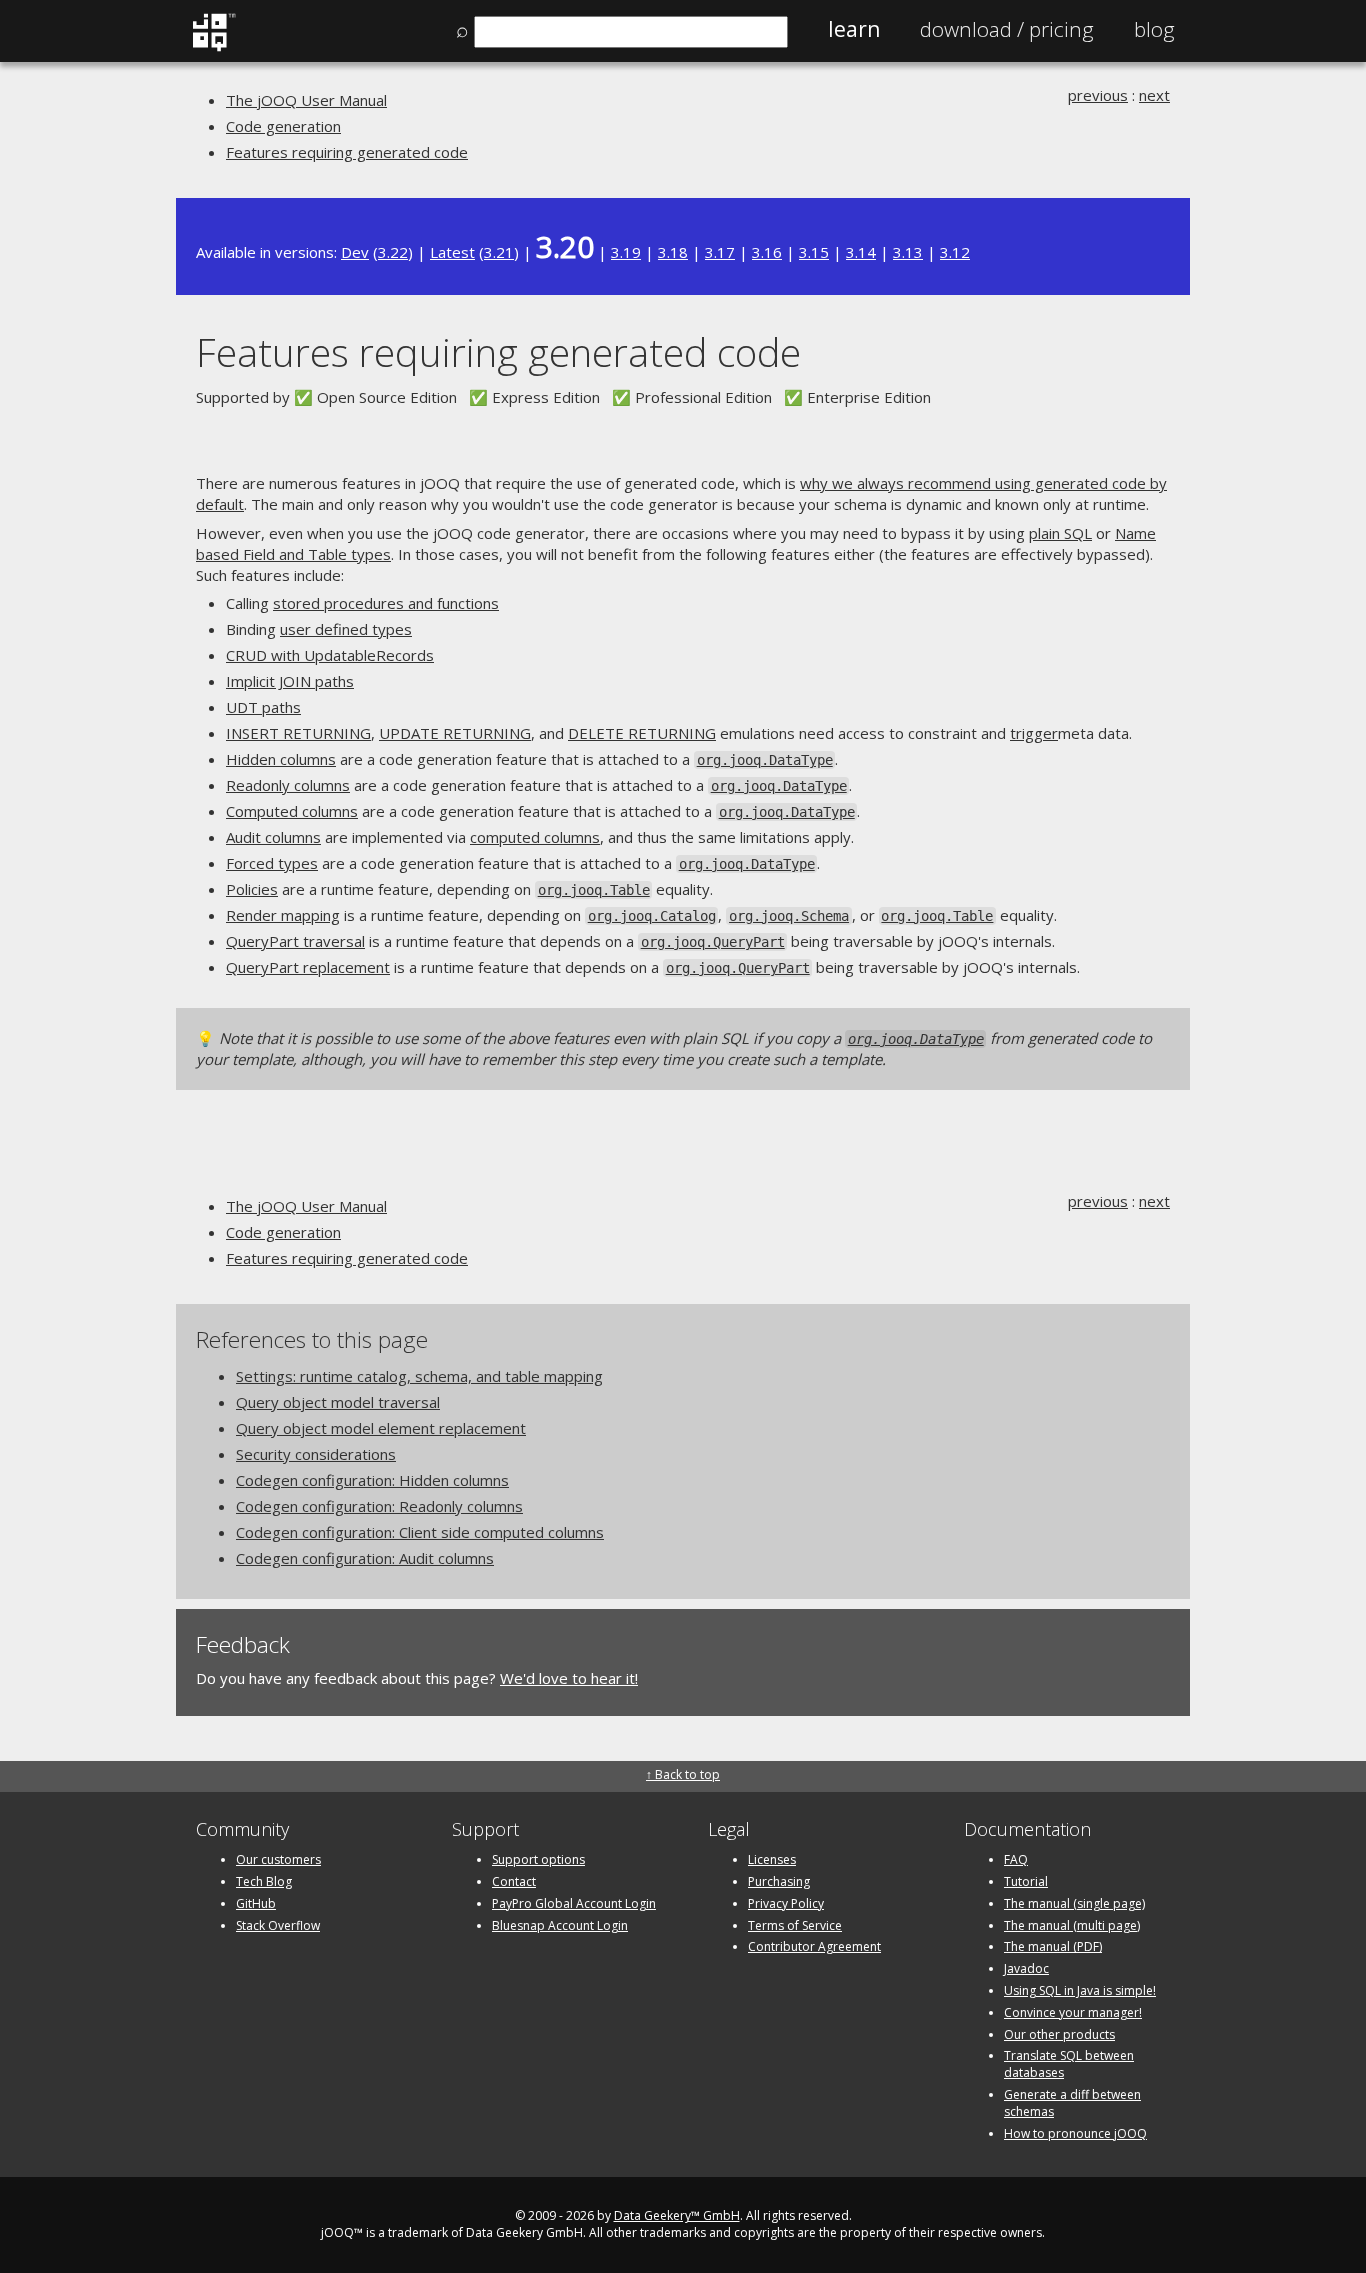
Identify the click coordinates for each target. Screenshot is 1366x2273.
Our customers (278, 1859)
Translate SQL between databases (1069, 2064)
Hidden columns (281, 759)
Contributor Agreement (814, 1946)
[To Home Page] (213, 47)
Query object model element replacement (381, 1428)
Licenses (772, 1859)
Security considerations (316, 1454)
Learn (854, 29)
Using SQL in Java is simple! (1080, 1990)
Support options (538, 1859)
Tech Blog (264, 1881)
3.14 (861, 252)
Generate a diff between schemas (1072, 2103)
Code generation (283, 126)
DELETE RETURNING (642, 733)
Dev (355, 252)
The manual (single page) (1074, 1903)
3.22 (393, 252)
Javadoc (1026, 1968)
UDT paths (263, 707)
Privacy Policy (786, 1903)
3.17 (720, 252)
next (1154, 95)
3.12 (955, 252)
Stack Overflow (278, 1925)
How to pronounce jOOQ (1075, 2133)
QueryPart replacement (308, 967)
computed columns (535, 837)
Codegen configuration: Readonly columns (379, 1506)
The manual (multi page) (1072, 1925)
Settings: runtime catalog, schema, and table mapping (419, 1376)
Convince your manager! (1073, 2012)
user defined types (346, 629)
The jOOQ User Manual (306, 100)
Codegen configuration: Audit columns (365, 1558)
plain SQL (1060, 533)
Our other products (1059, 2034)
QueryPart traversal (295, 941)
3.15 (814, 252)
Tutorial (1026, 1881)
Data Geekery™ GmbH (677, 2215)
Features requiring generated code (347, 152)
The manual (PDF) (1053, 1946)
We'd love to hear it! (569, 1678)
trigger (1034, 733)
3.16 (767, 252)
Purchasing (779, 1881)
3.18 (673, 252)
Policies (252, 889)
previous (1098, 95)
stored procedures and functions (386, 603)
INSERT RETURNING (298, 733)
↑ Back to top (683, 1774)
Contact (514, 1881)
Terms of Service (795, 1925)
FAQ (1016, 1859)
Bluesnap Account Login (560, 1925)
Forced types (272, 863)
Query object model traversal (338, 1402)
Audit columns (273, 837)
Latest (452, 252)
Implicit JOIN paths (290, 681)
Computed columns (292, 811)
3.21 (499, 252)
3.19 (626, 252)
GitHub (256, 1903)
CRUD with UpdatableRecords (330, 655)
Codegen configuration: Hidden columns (372, 1480)
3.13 (908, 252)
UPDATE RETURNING (455, 733)
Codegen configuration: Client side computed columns (420, 1532)
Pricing (1007, 29)
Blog (1154, 29)
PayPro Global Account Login (574, 1903)
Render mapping (283, 915)
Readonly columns (288, 785)
